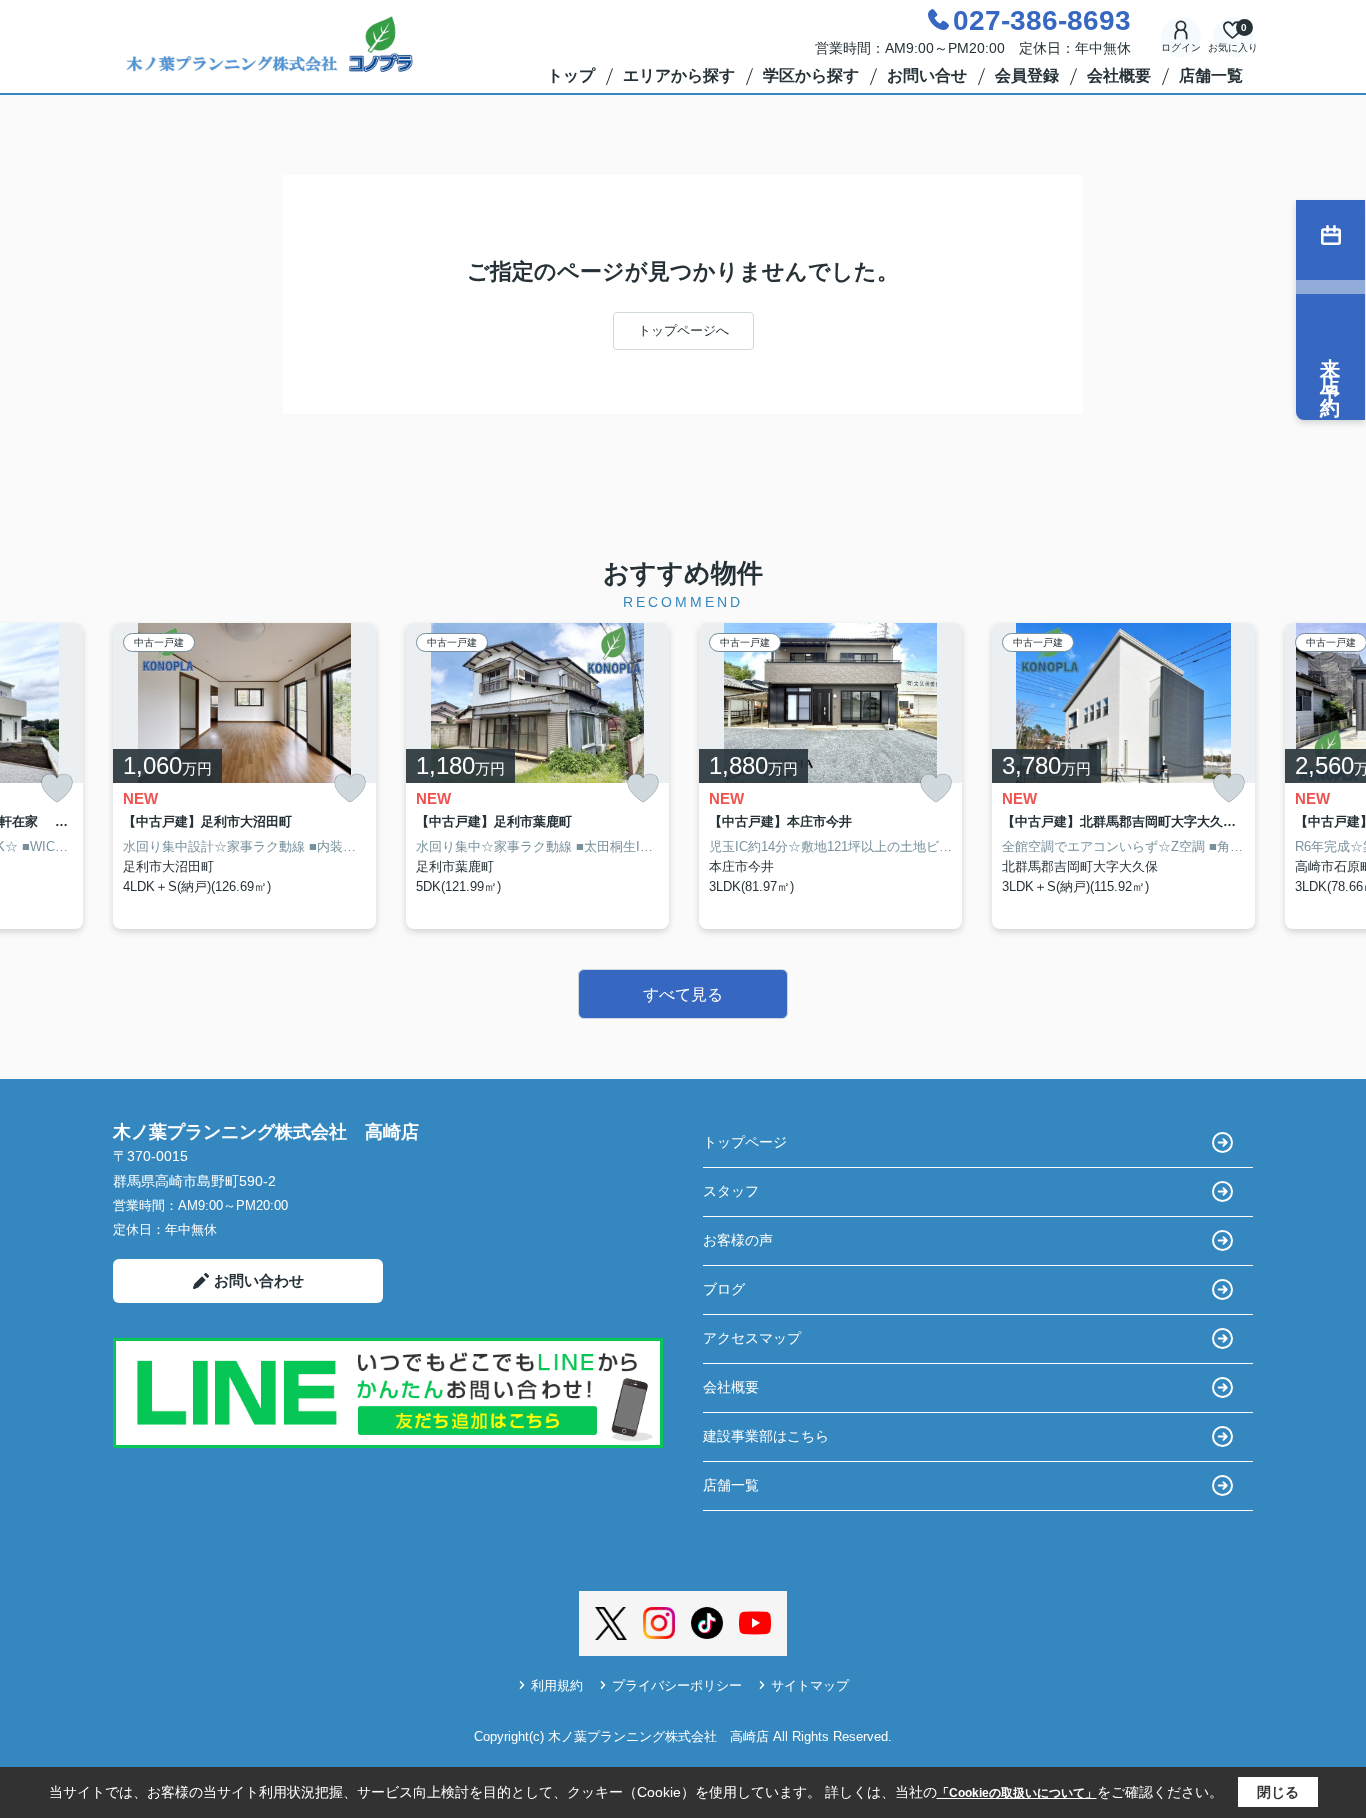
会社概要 (1119, 75)
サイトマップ (810, 1685)
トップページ (745, 1142)
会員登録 (1027, 75)
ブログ (724, 1289)
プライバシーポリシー (677, 1685)
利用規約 (557, 1685)
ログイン (1181, 47)
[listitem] (244, 776)
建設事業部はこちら (766, 1436)
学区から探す (811, 75)
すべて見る (683, 994)
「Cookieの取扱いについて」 (1017, 1793)
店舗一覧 (1211, 75)
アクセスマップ (752, 1338)
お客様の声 (738, 1240)
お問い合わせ (259, 1280)
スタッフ (731, 1191)
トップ (571, 75)
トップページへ (683, 330)
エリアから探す (679, 75)
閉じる (1278, 1792)
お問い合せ (927, 75)
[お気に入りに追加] (57, 788)
